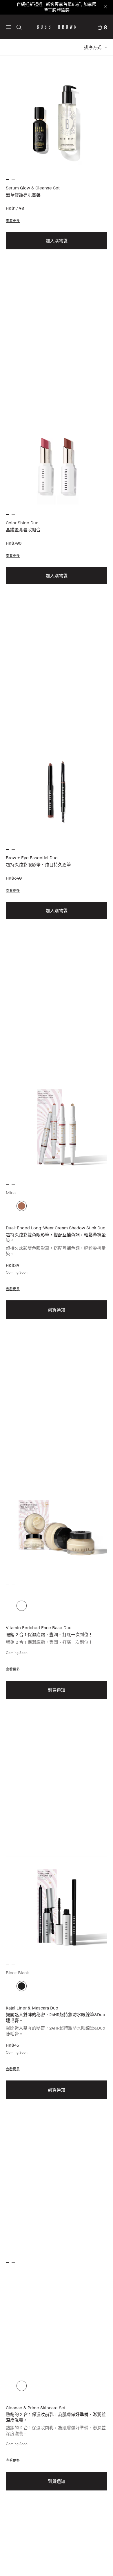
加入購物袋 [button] (57, 241)
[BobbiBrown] (57, 27)
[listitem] (57, 223)
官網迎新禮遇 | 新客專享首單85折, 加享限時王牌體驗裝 (57, 7)
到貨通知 (57, 1310)
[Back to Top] (102, 2564)
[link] (102, 27)
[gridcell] (22, 1206)
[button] (8, 27)
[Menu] (8, 26)
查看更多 (13, 221)
